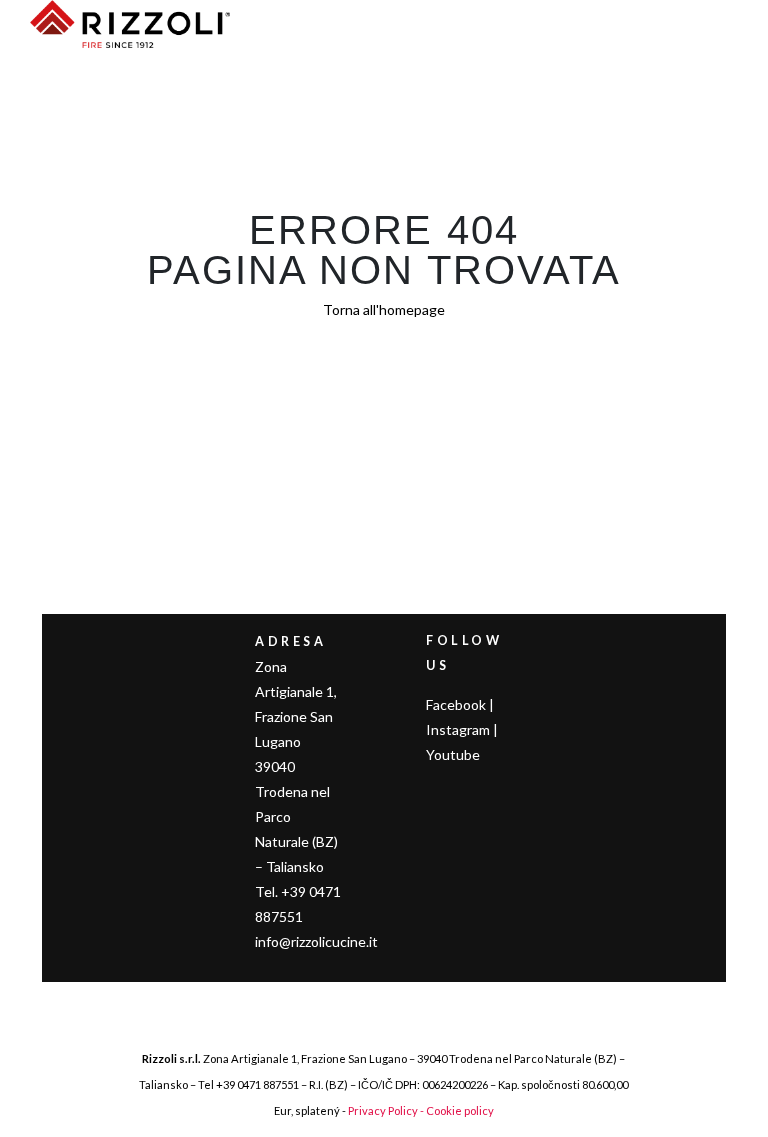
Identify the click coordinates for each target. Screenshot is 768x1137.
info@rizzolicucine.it (316, 941)
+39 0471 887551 (257, 1084)
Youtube (453, 754)
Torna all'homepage (384, 309)
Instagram (458, 729)
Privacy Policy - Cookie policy (421, 1110)
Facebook (456, 704)
